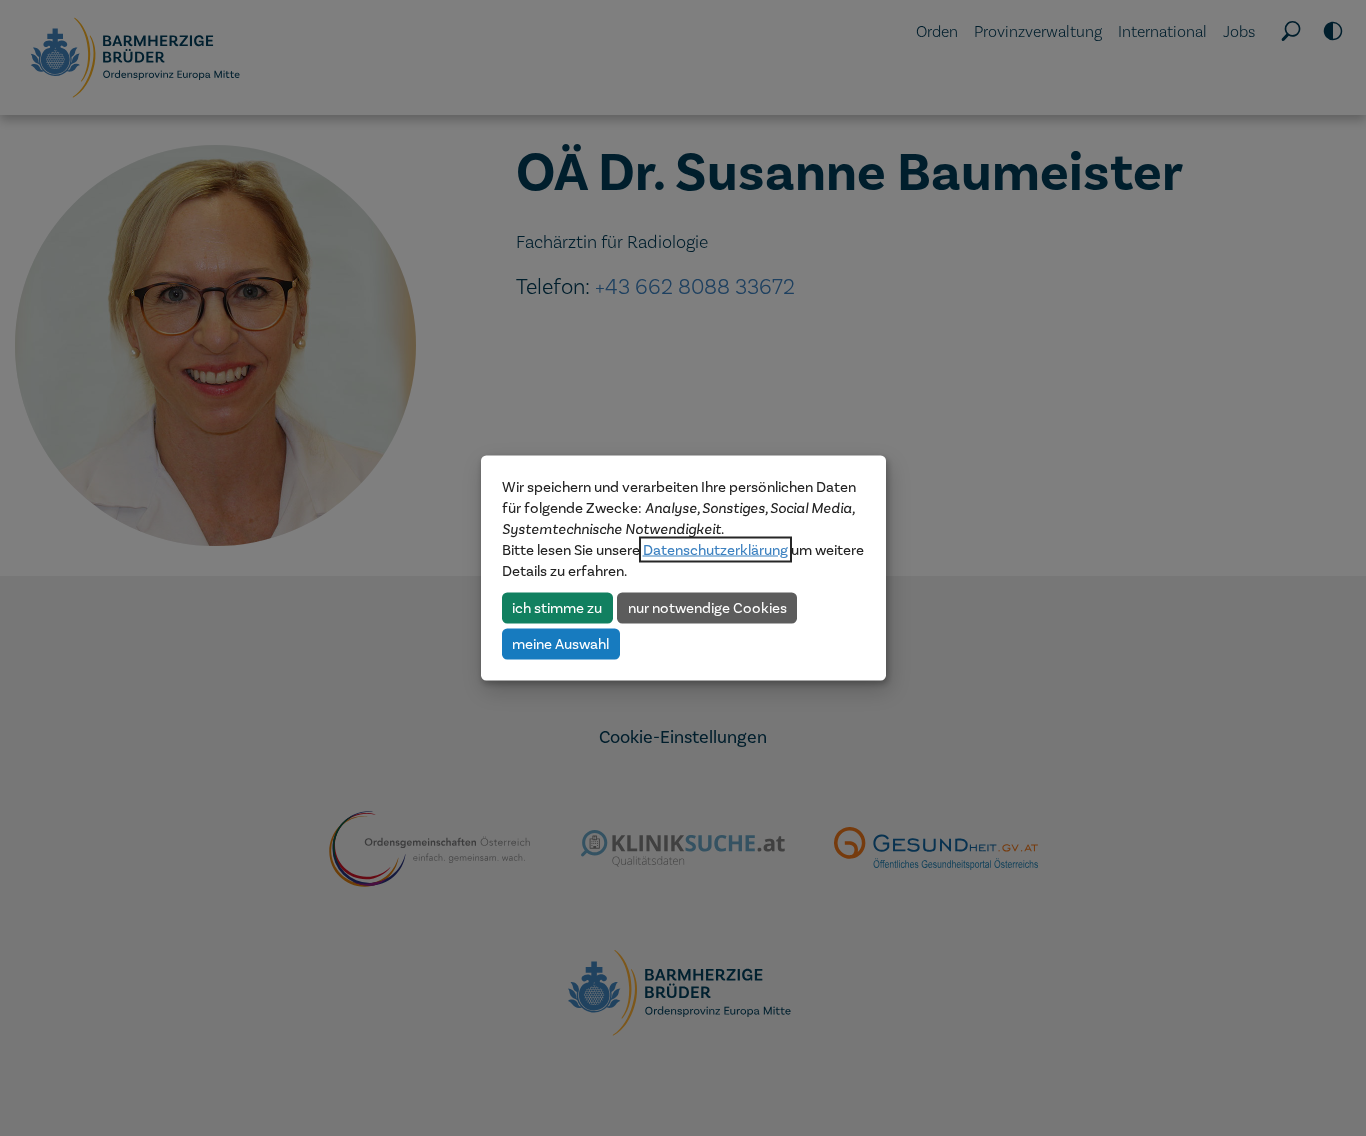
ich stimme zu (557, 607)
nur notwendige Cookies (707, 607)
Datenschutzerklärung (715, 550)
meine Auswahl (560, 643)
